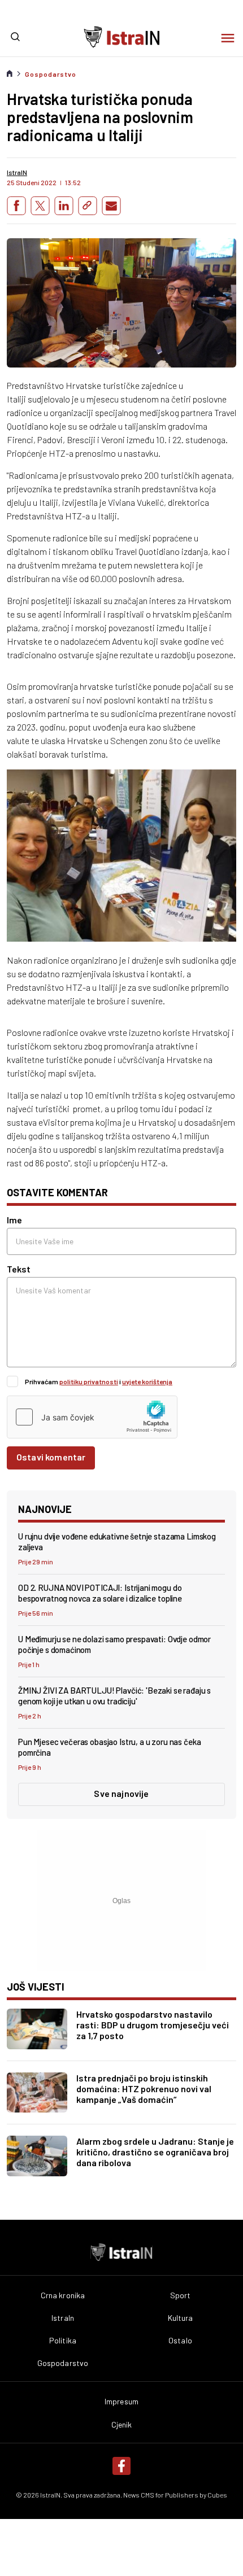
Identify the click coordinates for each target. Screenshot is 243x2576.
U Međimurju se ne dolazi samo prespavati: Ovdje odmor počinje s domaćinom (114, 1644)
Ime (14, 1220)
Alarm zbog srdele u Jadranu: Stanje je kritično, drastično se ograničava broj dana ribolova (155, 2152)
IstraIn (63, 2318)
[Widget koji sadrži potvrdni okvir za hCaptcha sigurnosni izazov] (92, 1417)
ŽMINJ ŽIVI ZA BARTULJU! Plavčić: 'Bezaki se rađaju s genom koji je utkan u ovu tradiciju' (114, 1696)
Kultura (181, 2318)
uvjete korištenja (147, 1381)
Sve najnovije (121, 1793)
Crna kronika (63, 2295)
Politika (63, 2341)
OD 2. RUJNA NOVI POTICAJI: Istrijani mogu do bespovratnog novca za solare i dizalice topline (100, 1593)
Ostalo (180, 2341)
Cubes (217, 2495)
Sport (181, 2295)
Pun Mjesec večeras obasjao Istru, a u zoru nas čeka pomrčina (109, 1747)
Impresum (121, 2402)
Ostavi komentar (51, 1457)
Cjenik (122, 2425)
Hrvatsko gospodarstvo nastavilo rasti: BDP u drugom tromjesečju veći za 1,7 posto (153, 2025)
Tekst (19, 1269)
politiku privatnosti (89, 1381)
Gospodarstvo (51, 74)
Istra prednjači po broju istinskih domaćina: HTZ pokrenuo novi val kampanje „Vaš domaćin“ (144, 2089)
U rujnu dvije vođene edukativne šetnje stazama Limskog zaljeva (117, 1541)
